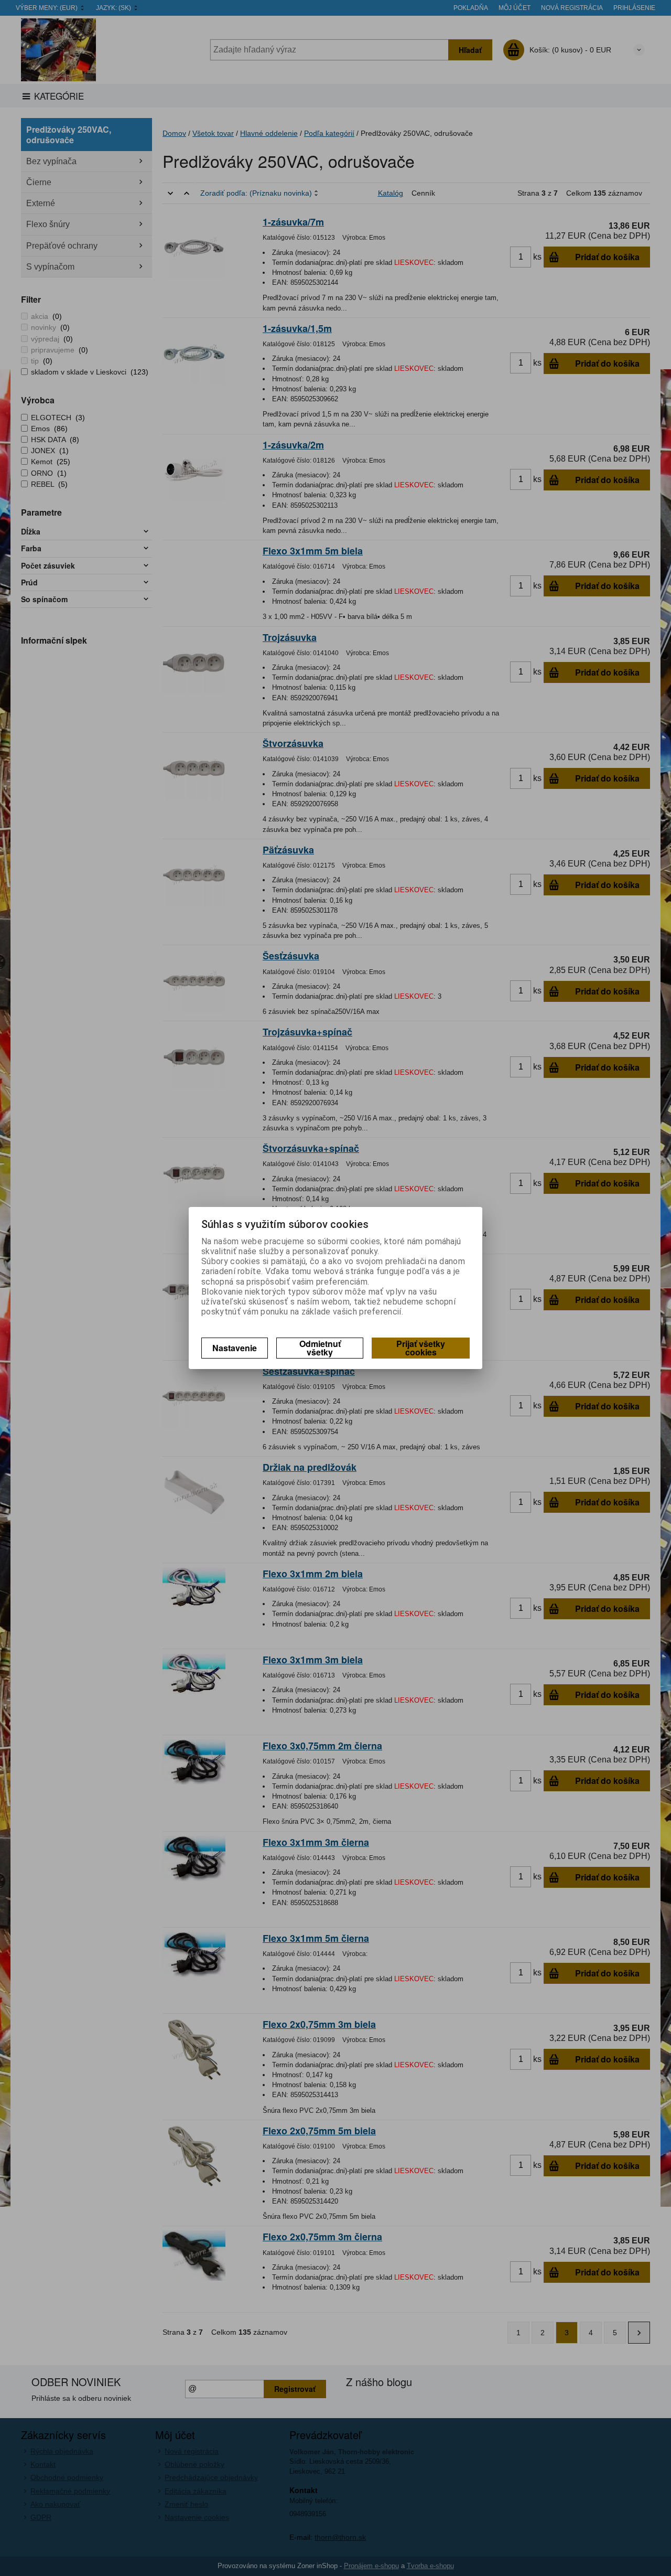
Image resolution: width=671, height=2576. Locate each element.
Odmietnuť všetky (320, 1348)
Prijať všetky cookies (421, 1348)
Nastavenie (235, 1348)
